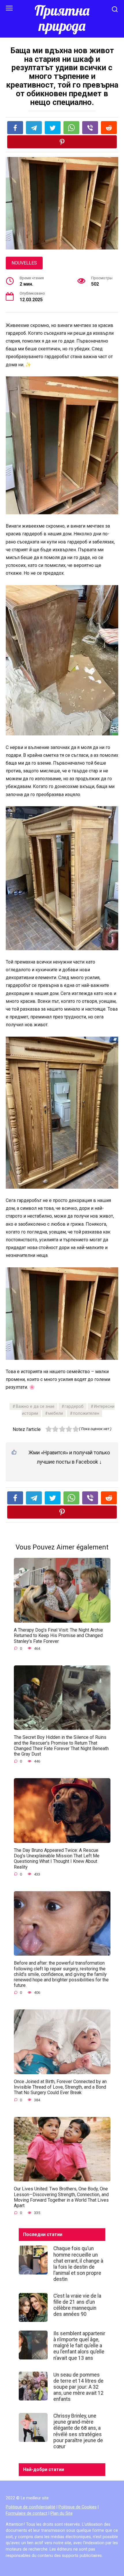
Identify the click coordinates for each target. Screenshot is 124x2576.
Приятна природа (62, 18)
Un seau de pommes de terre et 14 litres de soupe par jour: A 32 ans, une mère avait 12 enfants (78, 2387)
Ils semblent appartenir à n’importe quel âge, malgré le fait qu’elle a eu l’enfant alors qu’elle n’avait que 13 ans (79, 2346)
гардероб (74, 1407)
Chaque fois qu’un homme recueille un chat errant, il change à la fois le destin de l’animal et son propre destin (78, 2264)
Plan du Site (62, 2513)
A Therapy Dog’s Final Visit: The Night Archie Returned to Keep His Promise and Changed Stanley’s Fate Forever (58, 1635)
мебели (56, 1413)
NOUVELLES (24, 263)
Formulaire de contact (27, 2513)
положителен (86, 1413)
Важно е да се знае (35, 1407)
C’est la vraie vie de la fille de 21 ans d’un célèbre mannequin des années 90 (77, 2305)
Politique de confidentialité (31, 2507)
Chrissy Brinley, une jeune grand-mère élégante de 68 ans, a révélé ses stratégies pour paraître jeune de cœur (78, 2431)
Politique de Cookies (78, 2507)
